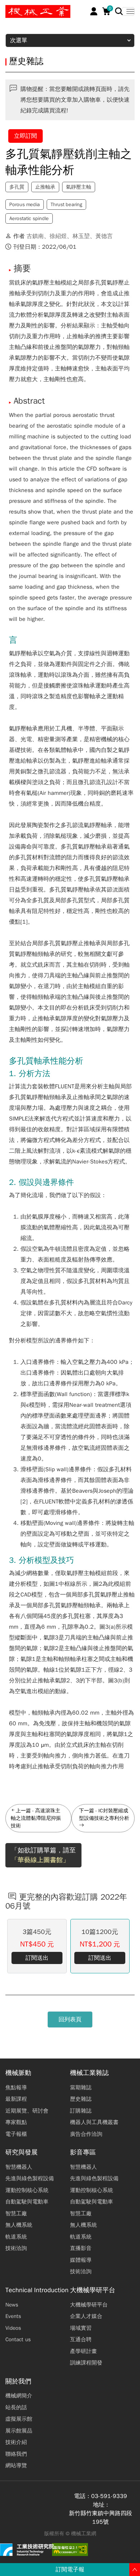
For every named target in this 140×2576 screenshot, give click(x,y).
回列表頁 (70, 2020)
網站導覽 (16, 2465)
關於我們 (18, 2381)
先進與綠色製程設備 (30, 2178)
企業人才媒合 (86, 2316)
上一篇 (23, 1811)
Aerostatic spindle (29, 218)
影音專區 (83, 2152)
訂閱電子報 (70, 2570)
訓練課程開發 (86, 2363)
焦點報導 (16, 2087)
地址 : (101, 2505)
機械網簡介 (19, 2396)
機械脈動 (18, 2073)
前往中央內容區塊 (29, 8)
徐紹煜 (58, 236)
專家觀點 (16, 2122)
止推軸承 (45, 187)
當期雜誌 (81, 2087)
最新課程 (16, 2099)
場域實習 (81, 2328)
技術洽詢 (16, 2248)
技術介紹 (16, 2442)
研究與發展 (22, 2152)
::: (9, 8)
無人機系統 (19, 2225)
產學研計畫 (83, 2351)
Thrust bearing (66, 205)
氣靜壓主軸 (79, 187)
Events (13, 2316)
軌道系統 (16, 2237)
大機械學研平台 (93, 2290)
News (12, 2305)
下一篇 (87, 1811)
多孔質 (17, 187)
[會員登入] (94, 11)
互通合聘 (81, 2339)
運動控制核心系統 (27, 2190)
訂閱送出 (37, 1958)
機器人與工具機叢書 (94, 2122)
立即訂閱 (25, 136)
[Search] (119, 11)
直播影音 (81, 2248)
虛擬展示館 (19, 2419)
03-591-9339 (109, 2496)
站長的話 (16, 2407)
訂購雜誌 (81, 2111)
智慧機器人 (19, 2167)
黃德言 (104, 236)
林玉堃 (81, 236)
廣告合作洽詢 (86, 2134)
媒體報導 (81, 2260)
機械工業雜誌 (89, 2073)
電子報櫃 (16, 2134)
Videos (13, 2328)
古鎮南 (35, 236)
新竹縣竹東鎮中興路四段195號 (101, 2518)
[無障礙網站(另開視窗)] (70, 2550)
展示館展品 (19, 2431)
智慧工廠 (16, 2213)
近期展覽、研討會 (27, 2111)
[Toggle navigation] (128, 11)
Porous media (25, 205)
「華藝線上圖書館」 (40, 1860)
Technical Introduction (37, 2290)
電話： (83, 2496)
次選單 (19, 40)
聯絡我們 (16, 2454)
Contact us (18, 2339)
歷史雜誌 (81, 2099)
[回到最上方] (135, 2570)
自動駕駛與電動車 (27, 2202)
